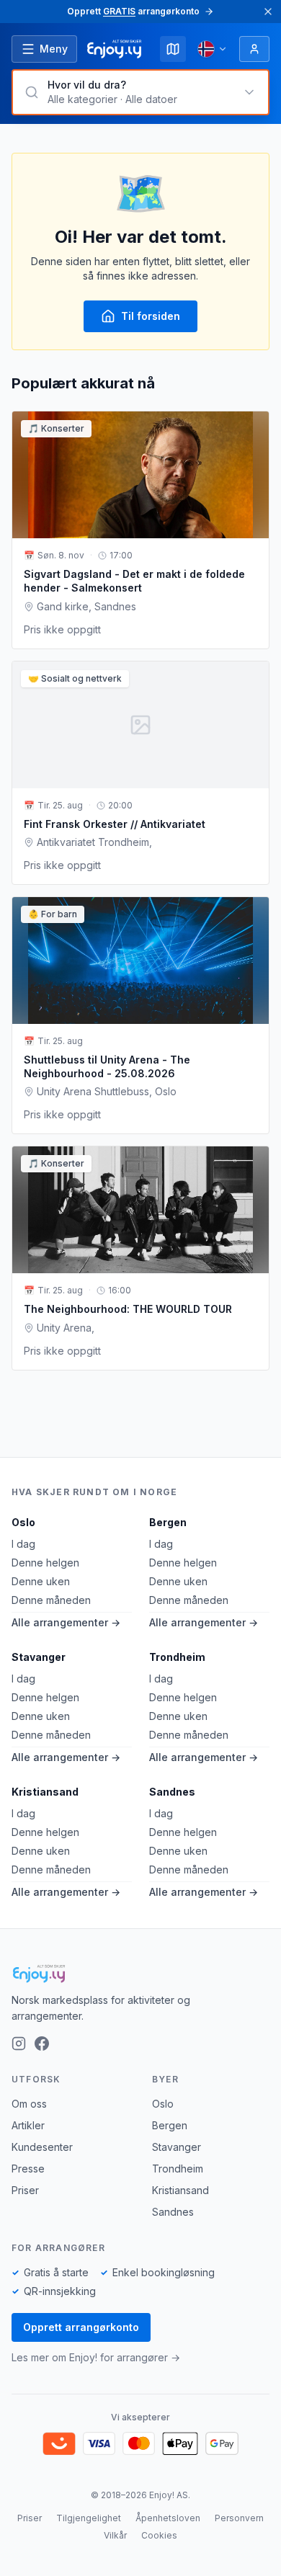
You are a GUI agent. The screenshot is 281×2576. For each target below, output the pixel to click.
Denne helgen (45, 1563)
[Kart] (173, 49)
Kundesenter (42, 2147)
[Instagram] (19, 2044)
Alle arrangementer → (66, 1622)
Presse (28, 2169)
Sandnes (172, 1792)
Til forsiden (151, 316)
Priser (25, 2190)
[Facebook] (42, 2044)
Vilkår (115, 2535)
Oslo (23, 1522)
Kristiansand (45, 1792)
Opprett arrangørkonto (81, 2327)
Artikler (28, 2125)
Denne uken (41, 1581)
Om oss (29, 2104)
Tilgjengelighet (89, 2518)
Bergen (168, 1522)
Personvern (239, 2518)
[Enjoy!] (140, 1974)
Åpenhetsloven (168, 2518)
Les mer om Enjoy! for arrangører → (96, 2357)
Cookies (159, 2535)
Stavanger (39, 1657)
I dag (23, 1544)
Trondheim (177, 1657)
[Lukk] (268, 12)
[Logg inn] (254, 49)
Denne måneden (51, 1600)
